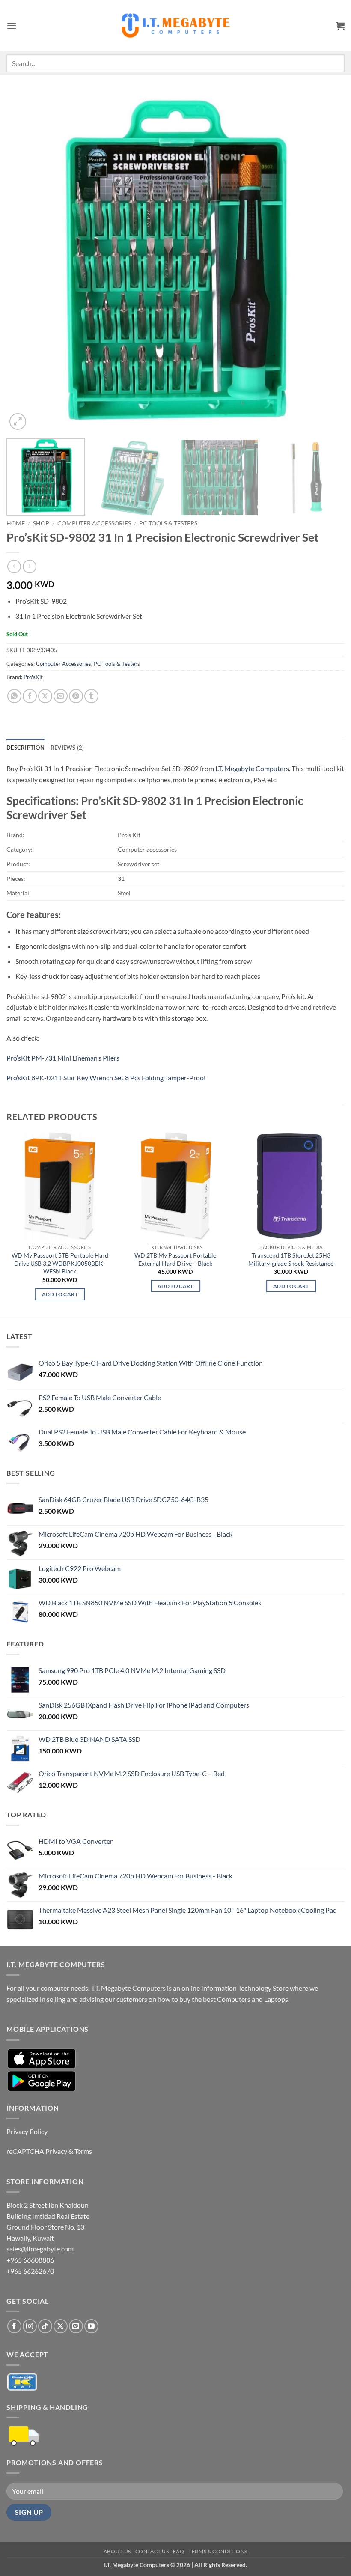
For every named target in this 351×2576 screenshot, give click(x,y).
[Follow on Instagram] (30, 2326)
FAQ (178, 2551)
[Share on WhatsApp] (14, 696)
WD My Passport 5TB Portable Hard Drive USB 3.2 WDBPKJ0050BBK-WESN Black (60, 1263)
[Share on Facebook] (30, 696)
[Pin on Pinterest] (76, 696)
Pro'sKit (33, 677)
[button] (12, 25)
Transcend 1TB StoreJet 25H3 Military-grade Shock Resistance (291, 1259)
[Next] (327, 262)
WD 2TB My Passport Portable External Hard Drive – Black (175, 1259)
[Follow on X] (61, 2326)
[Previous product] (29, 566)
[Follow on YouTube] (91, 2326)
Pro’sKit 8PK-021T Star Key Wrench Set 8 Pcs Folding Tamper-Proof (106, 1078)
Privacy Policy (27, 2131)
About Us (117, 2551)
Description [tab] (25, 748)
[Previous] (24, 262)
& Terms (80, 2151)
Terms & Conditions (218, 2551)
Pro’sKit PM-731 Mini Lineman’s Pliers (63, 1058)
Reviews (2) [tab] (67, 748)
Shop (41, 523)
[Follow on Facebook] (14, 2326)
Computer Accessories (94, 523)
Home (16, 523)
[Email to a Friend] (61, 696)
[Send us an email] (76, 2326)
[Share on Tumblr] (91, 696)
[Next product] (14, 566)
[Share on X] (45, 696)
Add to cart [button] (60, 1294)
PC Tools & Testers (168, 523)
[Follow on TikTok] (45, 2326)
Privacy (56, 2151)
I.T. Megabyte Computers (252, 768)
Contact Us (152, 2551)
